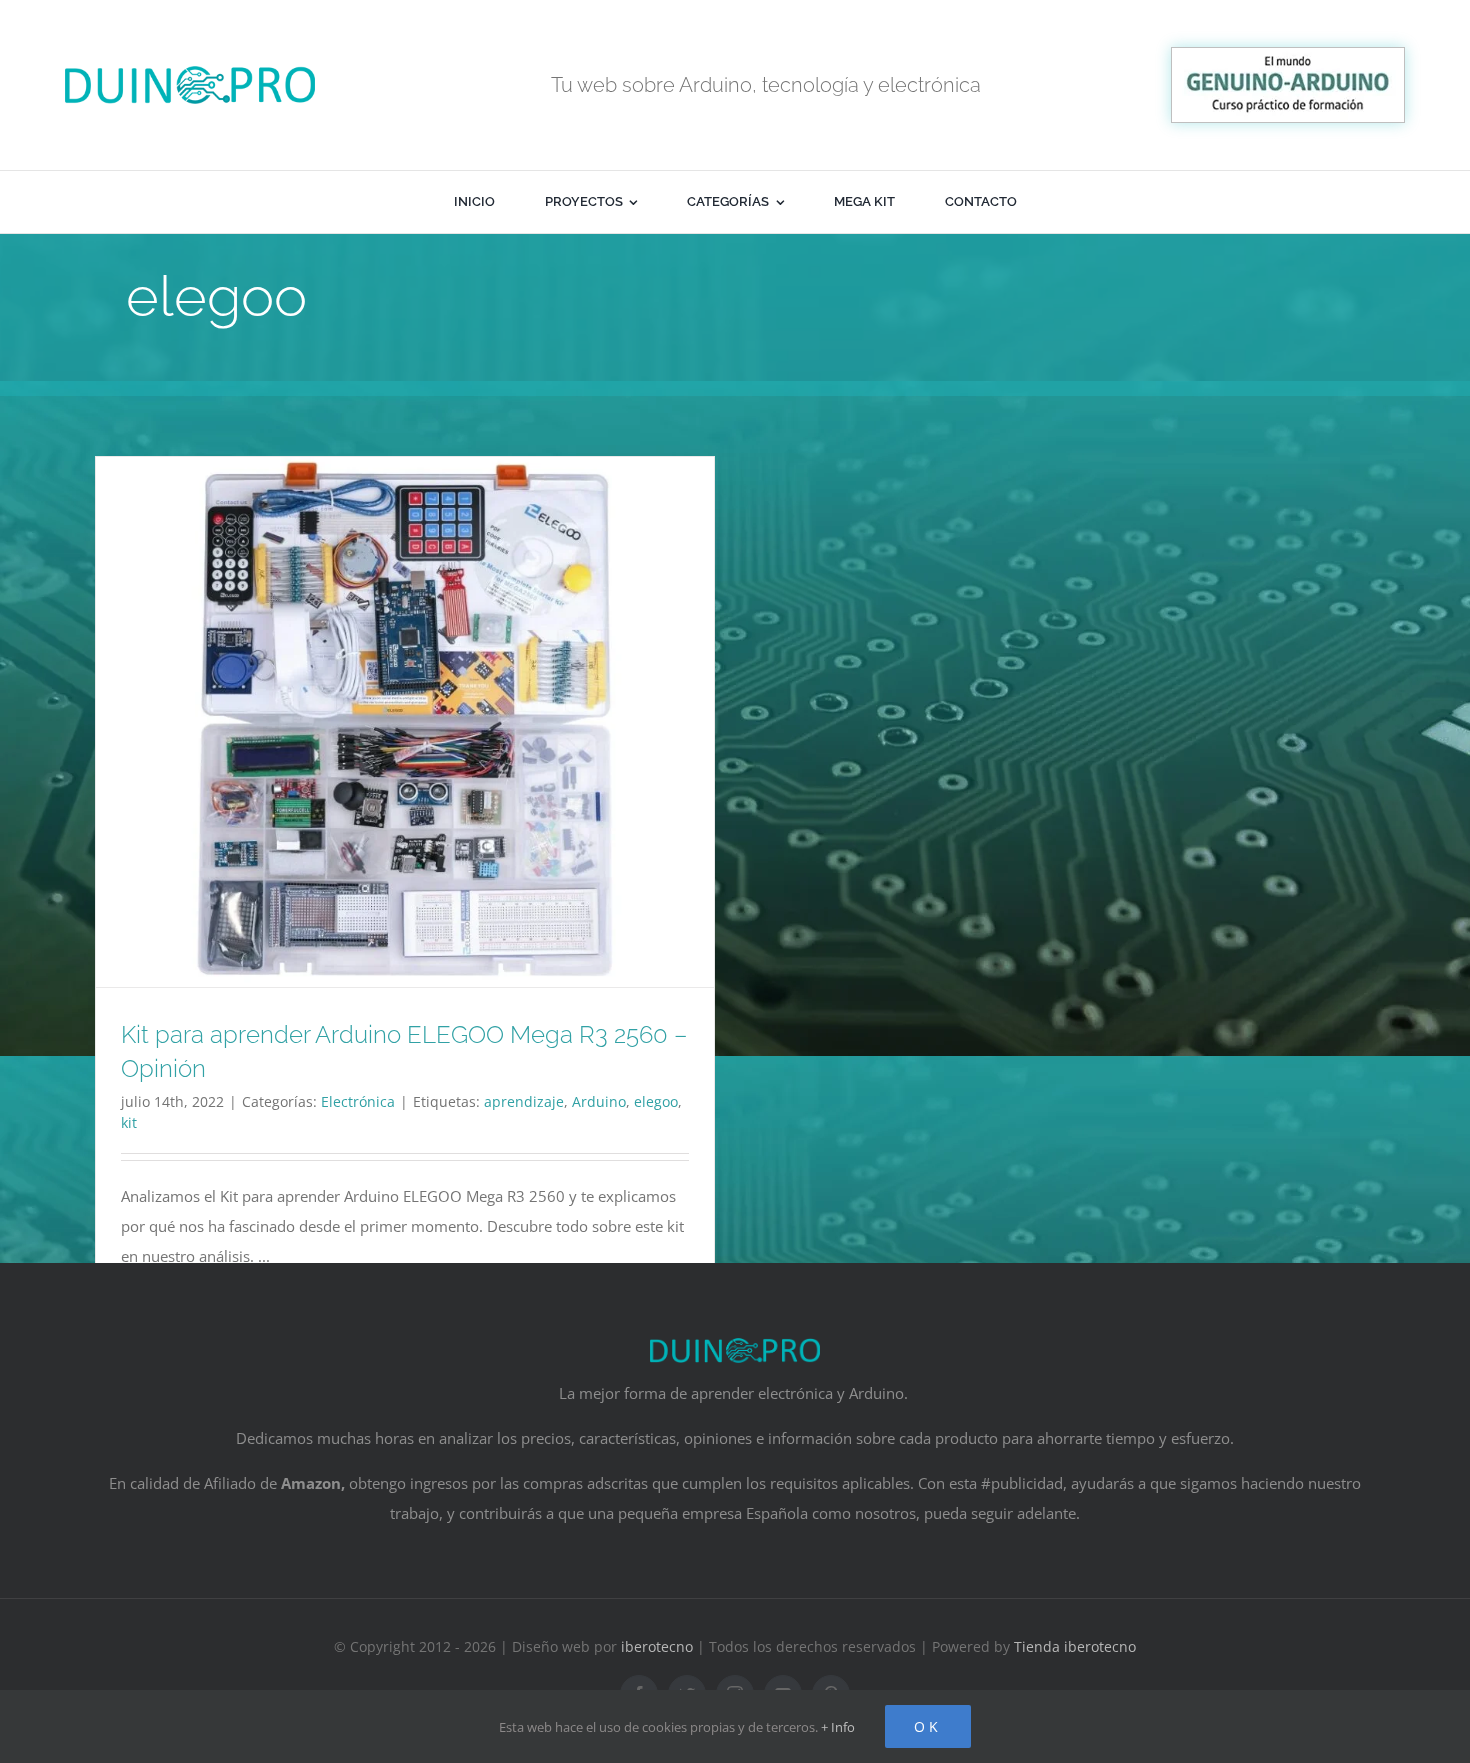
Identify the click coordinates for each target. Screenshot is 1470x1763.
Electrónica (358, 1101)
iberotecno (657, 1646)
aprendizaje (524, 1101)
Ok (928, 1726)
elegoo (656, 1101)
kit (129, 1122)
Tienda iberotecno (1075, 1646)
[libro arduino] (1288, 55)
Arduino (599, 1101)
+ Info (838, 1727)
